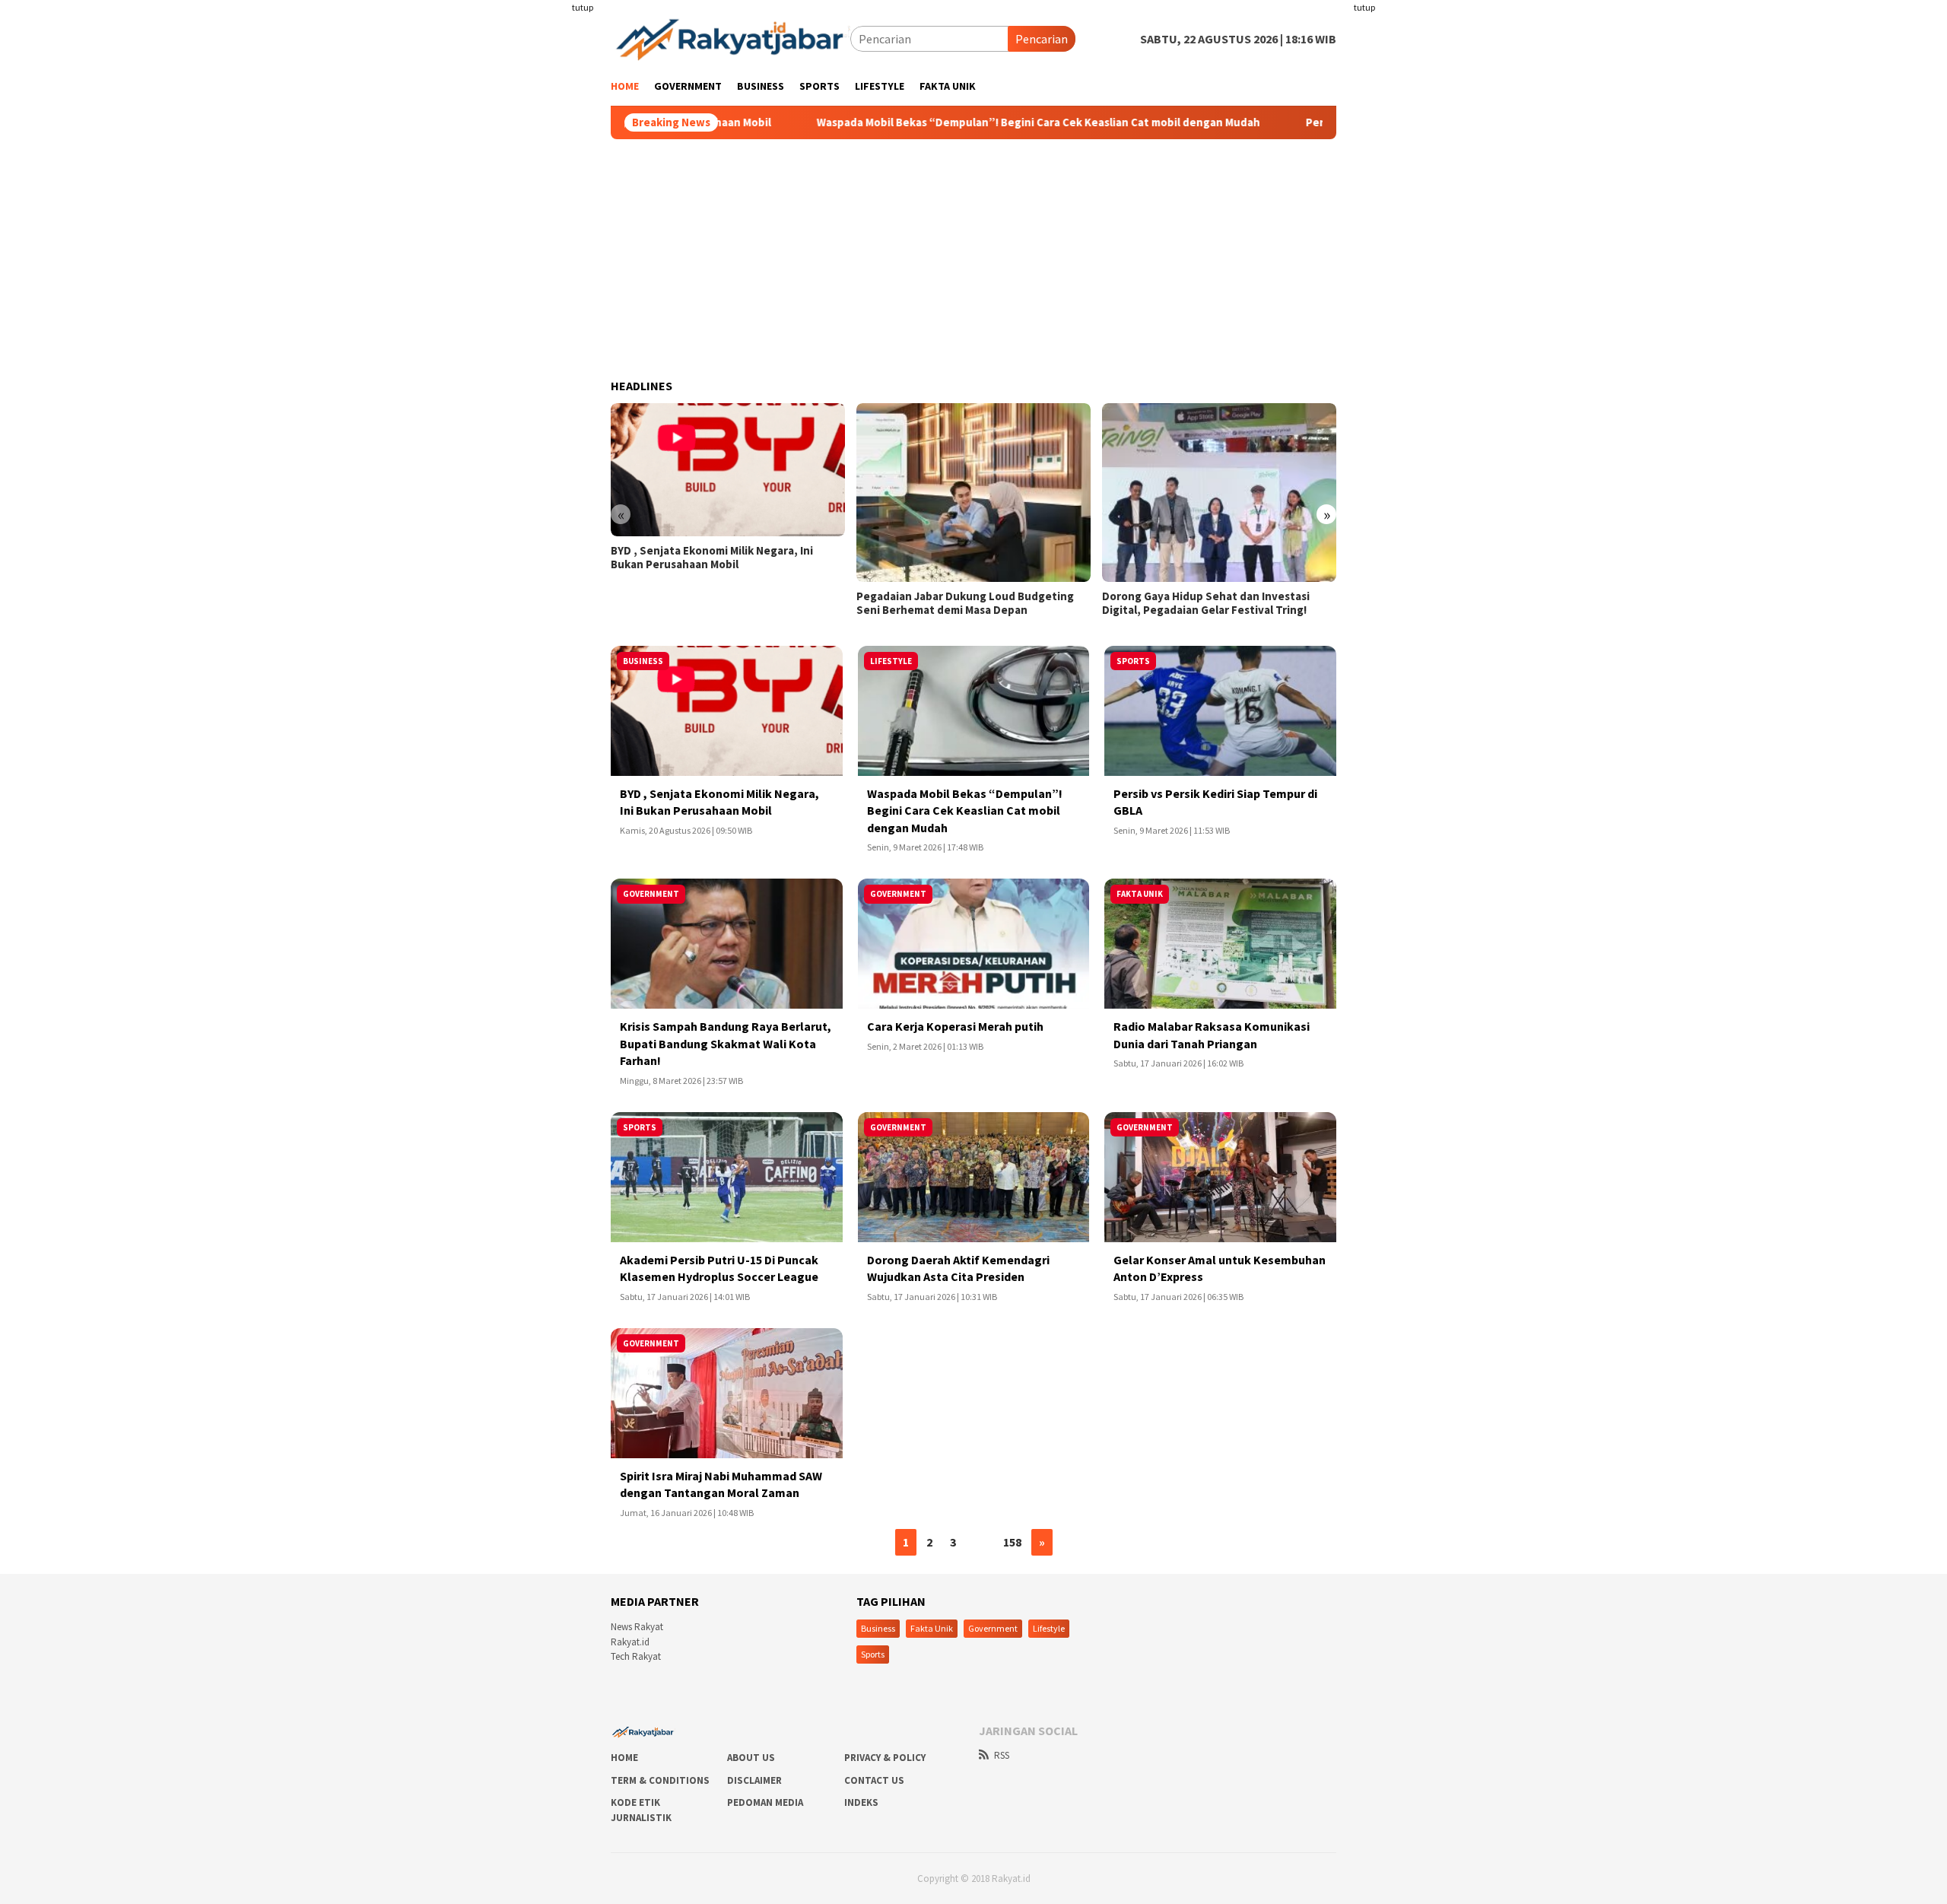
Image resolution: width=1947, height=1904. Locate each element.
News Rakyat (637, 1627)
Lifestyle (1049, 1628)
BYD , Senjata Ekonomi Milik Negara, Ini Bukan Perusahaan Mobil (712, 558)
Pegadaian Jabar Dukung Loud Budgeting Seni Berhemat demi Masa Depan (965, 603)
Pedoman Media (765, 1802)
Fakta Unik (932, 1628)
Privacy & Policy (885, 1758)
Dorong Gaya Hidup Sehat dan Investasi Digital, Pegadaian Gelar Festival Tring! (1206, 603)
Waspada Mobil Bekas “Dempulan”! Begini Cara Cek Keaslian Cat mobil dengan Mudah (976, 122)
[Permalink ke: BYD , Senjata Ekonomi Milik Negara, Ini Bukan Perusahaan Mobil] (728, 470)
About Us (751, 1758)
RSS (1002, 1755)
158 (1012, 1542)
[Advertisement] (521, 304)
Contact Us (874, 1780)
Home (624, 1758)
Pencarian (1042, 39)
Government (993, 1628)
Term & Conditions (660, 1780)
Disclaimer (754, 1780)
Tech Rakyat (636, 1656)
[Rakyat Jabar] (731, 37)
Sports (873, 1654)
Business (878, 1628)
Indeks (861, 1802)
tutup (583, 7)
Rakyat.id (630, 1642)
